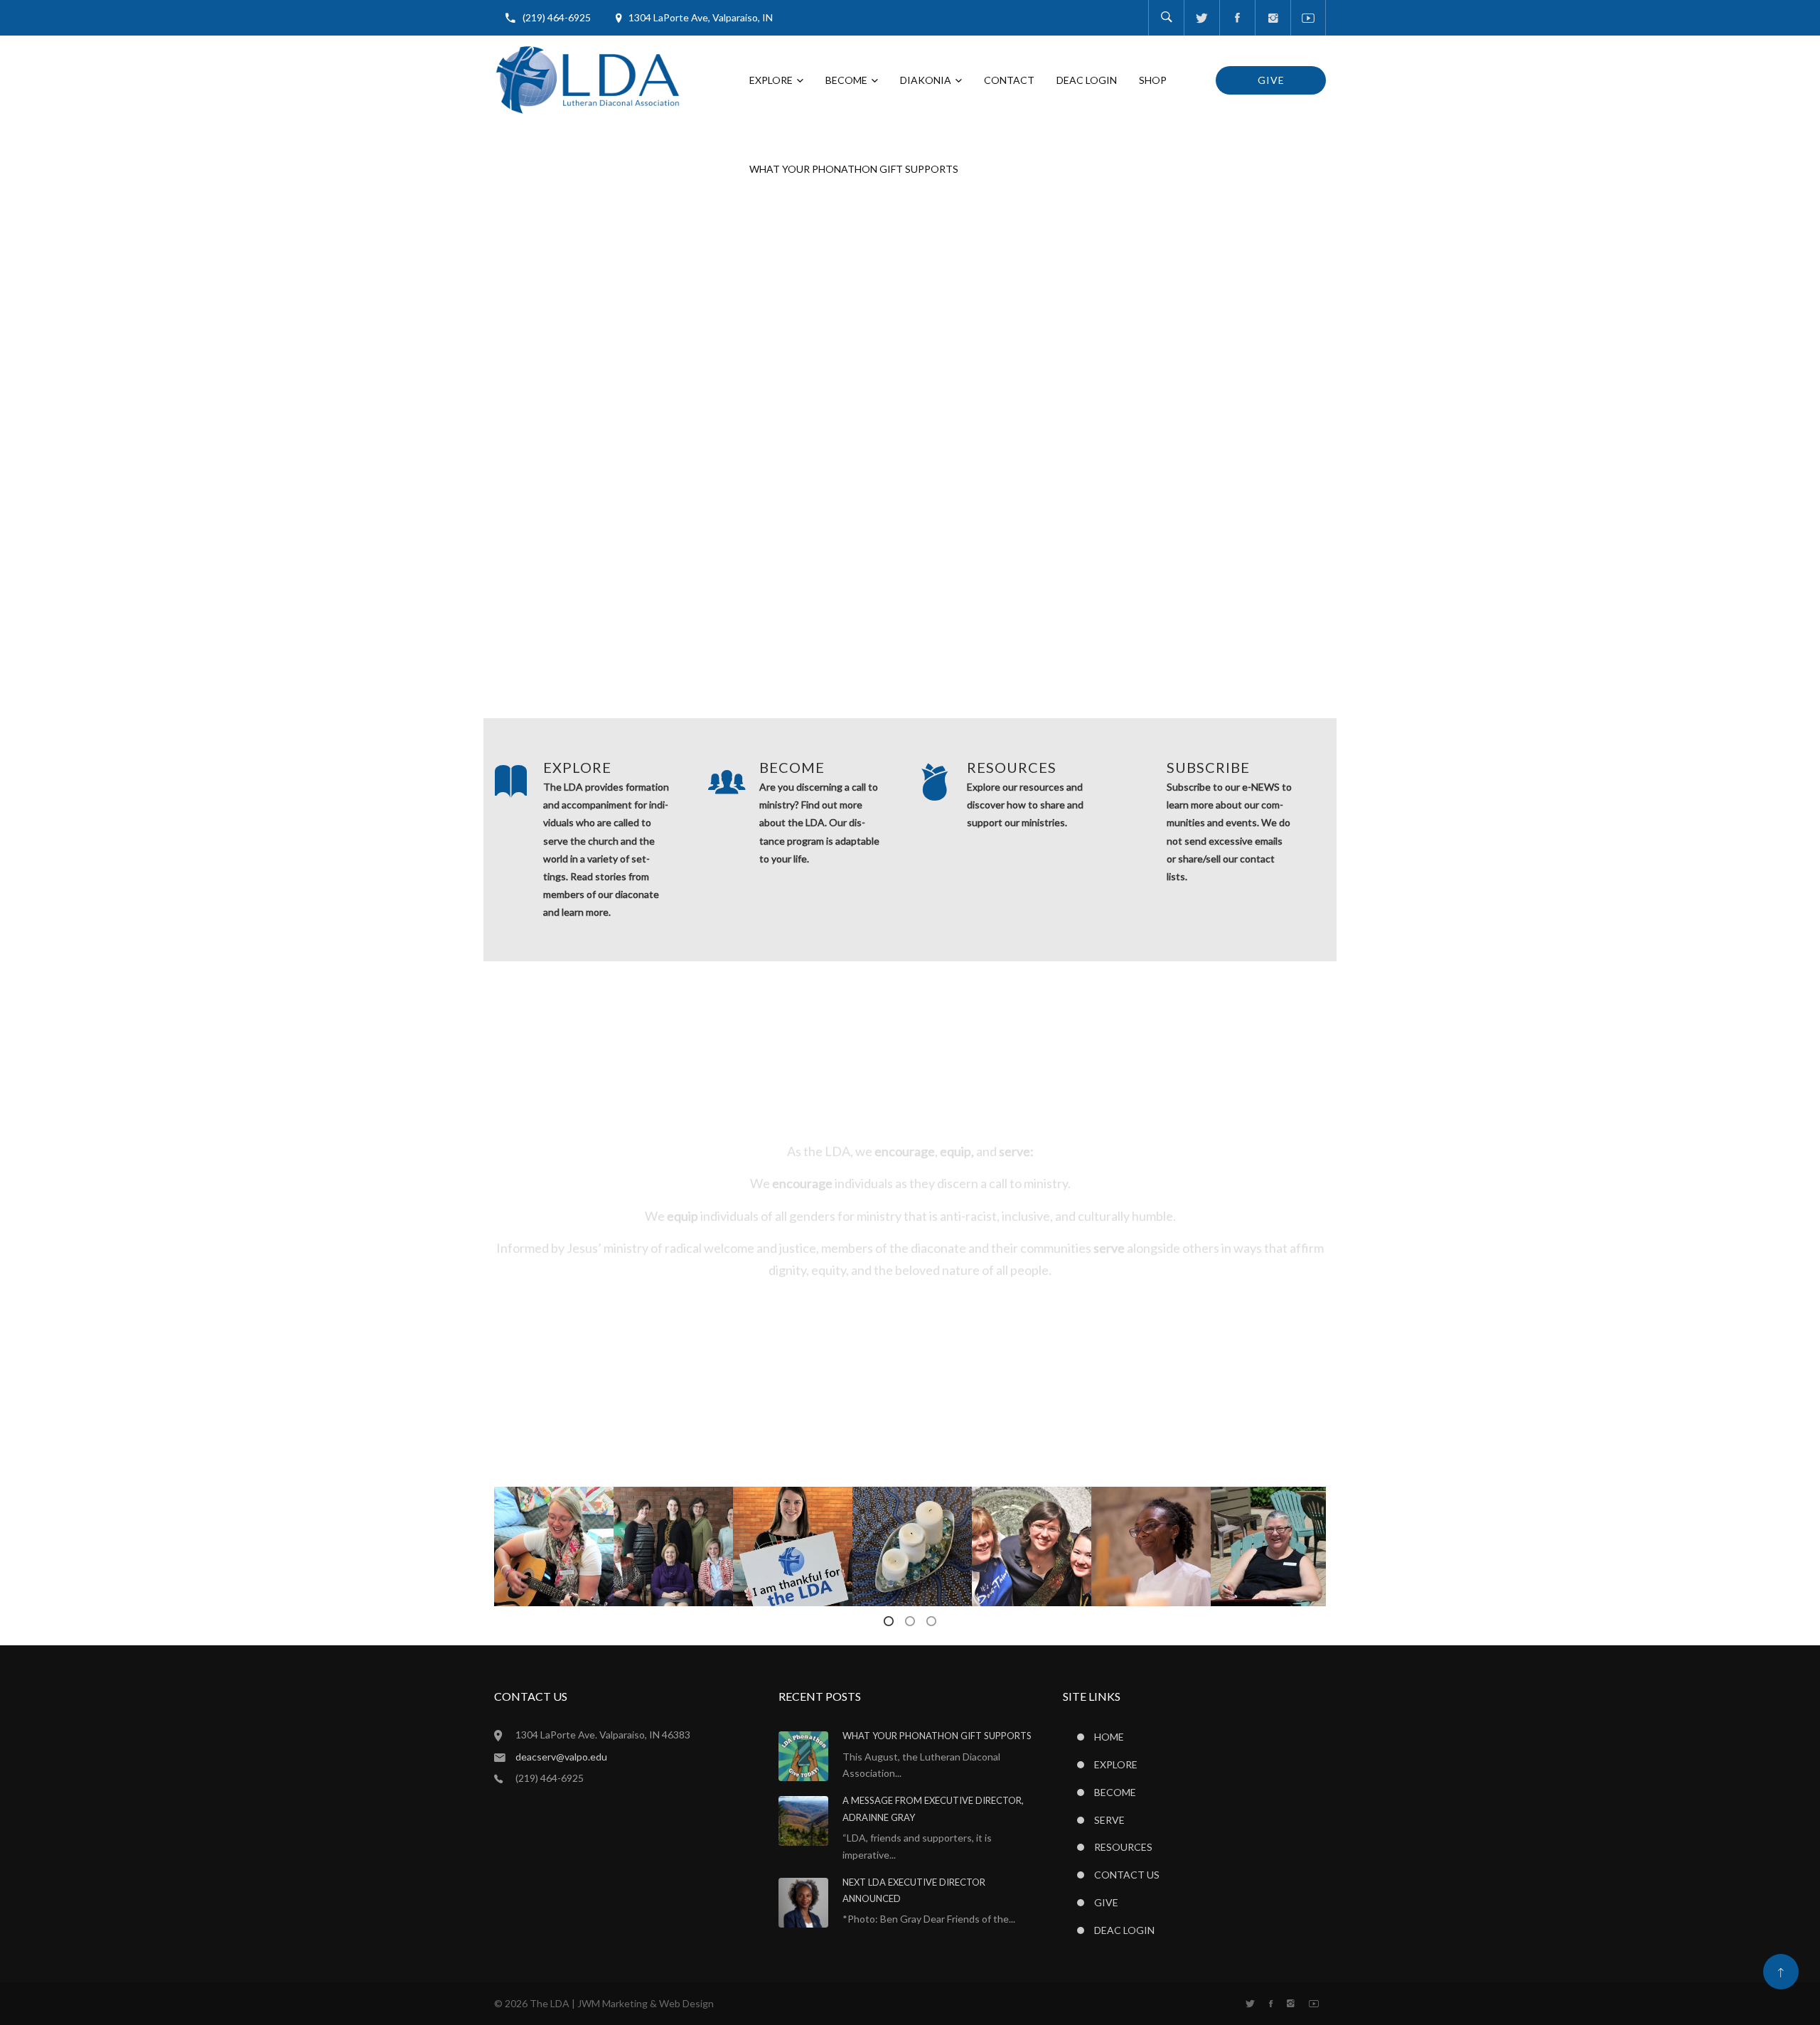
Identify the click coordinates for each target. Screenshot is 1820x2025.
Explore (771, 80)
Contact (1009, 80)
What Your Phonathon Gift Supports (854, 169)
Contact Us (1127, 1875)
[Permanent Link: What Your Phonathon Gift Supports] (803, 1755)
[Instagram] (1273, 18)
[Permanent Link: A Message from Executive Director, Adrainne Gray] (803, 1820)
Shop (1153, 80)
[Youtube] (1308, 18)
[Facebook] (1237, 18)
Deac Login (1087, 80)
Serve (1109, 1820)
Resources (1123, 1847)
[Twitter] (1201, 18)
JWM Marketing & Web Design (646, 2003)
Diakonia (926, 80)
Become (846, 80)
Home (1109, 1737)
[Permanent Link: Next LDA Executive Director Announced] (803, 1901)
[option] (554, 1546)
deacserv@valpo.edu (561, 1757)
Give (1271, 80)
